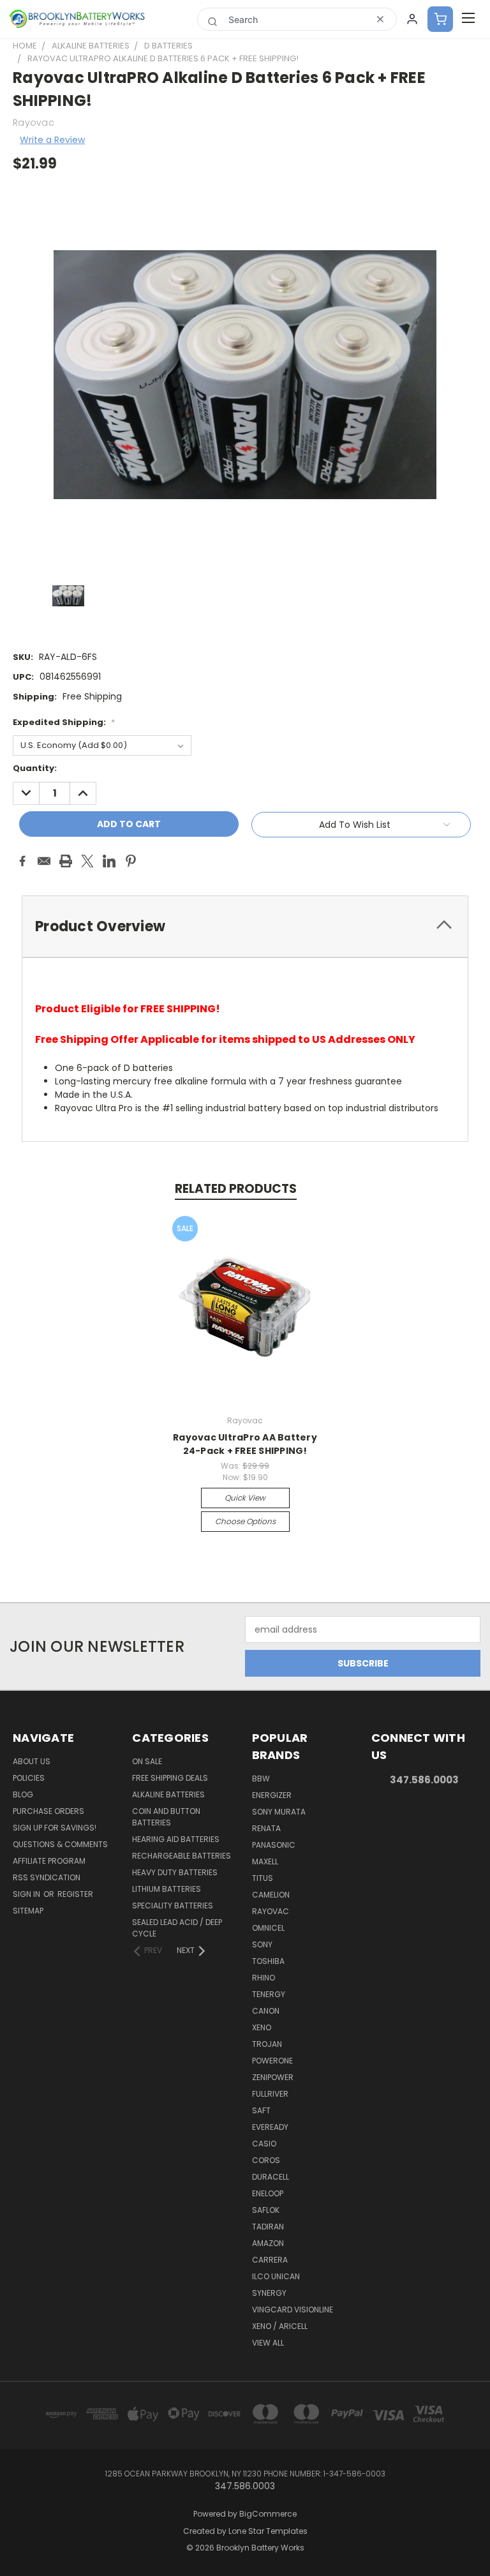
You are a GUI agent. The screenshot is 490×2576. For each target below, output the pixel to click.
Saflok (266, 2210)
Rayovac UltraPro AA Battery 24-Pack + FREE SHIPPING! (245, 1444)
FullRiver (270, 2094)
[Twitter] (87, 861)
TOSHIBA (268, 1961)
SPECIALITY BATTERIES (173, 1906)
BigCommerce (268, 2514)
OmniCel (268, 1928)
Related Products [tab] (236, 1189)
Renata (266, 1828)
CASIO (264, 2144)
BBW (261, 1778)
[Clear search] (380, 19)
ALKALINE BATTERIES (168, 1794)
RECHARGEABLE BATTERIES (182, 1856)
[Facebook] (22, 861)
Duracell (271, 2177)
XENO (262, 2027)
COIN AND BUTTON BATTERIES (166, 1817)
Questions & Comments (60, 1844)
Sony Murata (279, 1812)
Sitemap (28, 1911)
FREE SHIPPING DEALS (170, 1778)
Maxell (265, 1861)
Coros (266, 2160)
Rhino (264, 1978)
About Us (32, 1761)
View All (268, 2343)
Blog (23, 1794)
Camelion (271, 1895)
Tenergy (269, 1994)
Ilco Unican (276, 2276)
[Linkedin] (109, 861)
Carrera (270, 2260)
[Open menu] (468, 19)
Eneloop (268, 2193)
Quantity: (35, 768)
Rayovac (271, 1911)
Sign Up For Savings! (55, 1828)
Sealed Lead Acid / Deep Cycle (177, 1928)
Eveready (270, 2127)
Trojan (267, 2044)
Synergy (269, 2293)
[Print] (66, 861)
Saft (261, 2110)
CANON (266, 2011)
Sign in (27, 1894)
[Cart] (440, 19)
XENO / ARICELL (280, 2326)
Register (75, 1894)
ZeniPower (273, 2077)
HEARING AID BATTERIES (176, 1839)
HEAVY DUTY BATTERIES (175, 1872)
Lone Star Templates (268, 2531)
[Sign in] (412, 19)
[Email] (44, 861)
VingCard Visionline (293, 2310)
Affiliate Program (49, 1861)
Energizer (272, 1795)
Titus (263, 1878)
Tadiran (268, 2227)
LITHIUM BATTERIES (167, 1889)
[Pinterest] (131, 861)
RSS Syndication (47, 1877)
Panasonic (274, 1845)
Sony (262, 1944)
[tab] (245, 926)
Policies (29, 1778)
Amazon (268, 2243)
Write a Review (52, 140)
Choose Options (245, 1521)
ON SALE (147, 1761)
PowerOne (272, 2061)
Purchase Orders (48, 1811)
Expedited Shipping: (64, 722)
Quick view (245, 1498)
